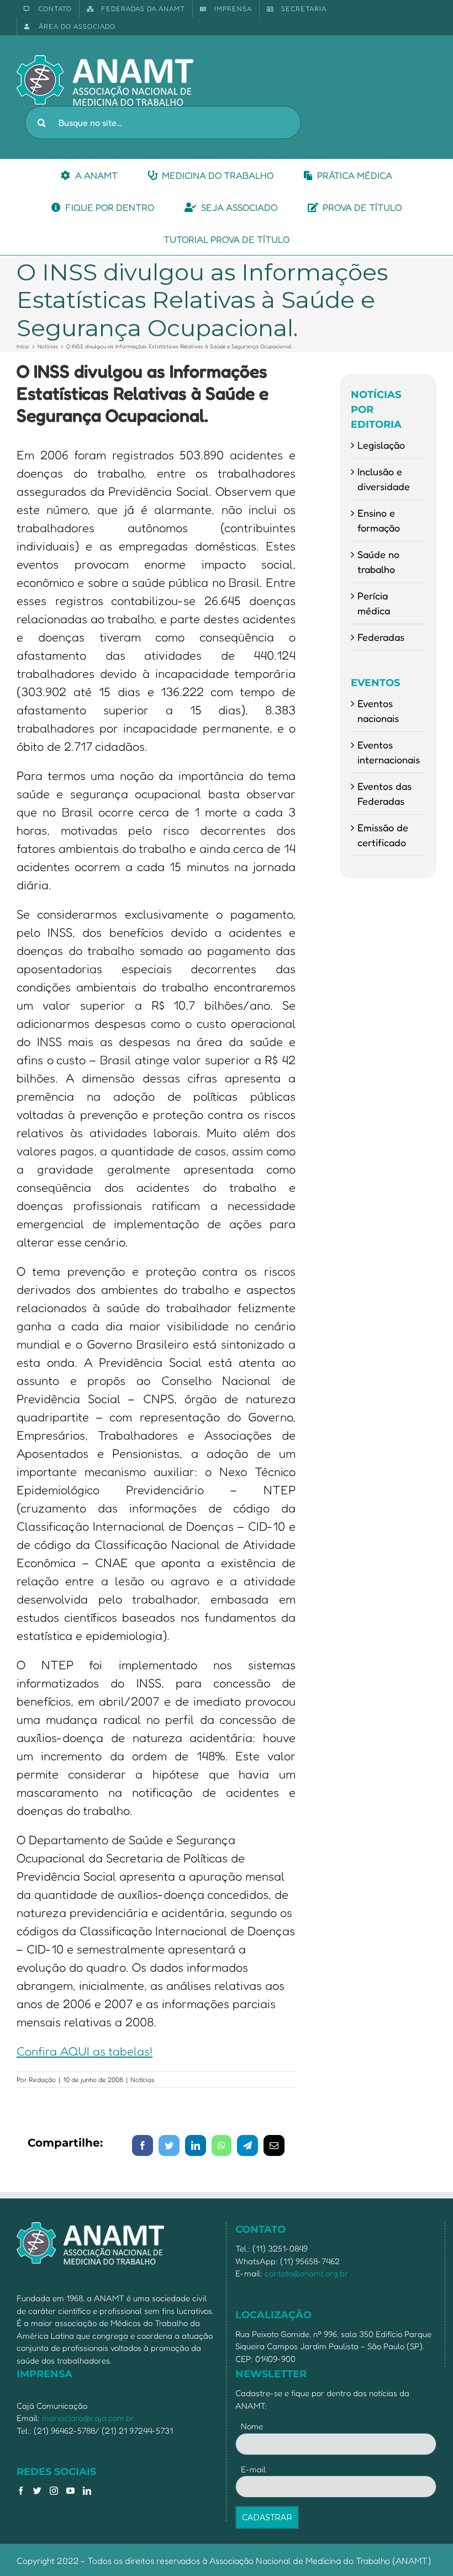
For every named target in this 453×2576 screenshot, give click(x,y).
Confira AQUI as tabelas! (85, 2051)
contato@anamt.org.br (306, 2273)
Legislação (381, 445)
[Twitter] (37, 2491)
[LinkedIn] (87, 2491)
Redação (42, 2080)
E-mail (256, 2469)
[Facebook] (21, 2491)
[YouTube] (70, 2491)
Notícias (143, 2080)
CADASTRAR (267, 2517)
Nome (252, 2426)
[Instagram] (54, 2491)
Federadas (381, 637)
